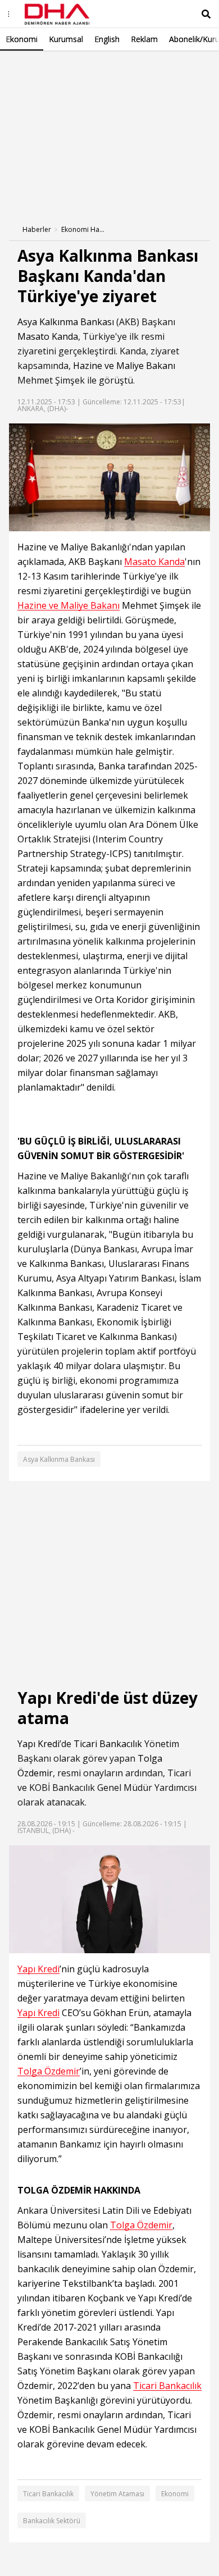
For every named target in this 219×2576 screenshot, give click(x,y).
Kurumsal (66, 39)
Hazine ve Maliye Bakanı (124, 366)
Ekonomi (22, 39)
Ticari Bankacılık (108, 1744)
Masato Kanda (48, 336)
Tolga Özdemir (49, 2071)
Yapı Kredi (38, 1744)
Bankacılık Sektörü (52, 2521)
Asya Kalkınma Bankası (66, 322)
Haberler (37, 229)
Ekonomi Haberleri (84, 229)
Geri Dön (35, 67)
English (107, 39)
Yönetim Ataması (117, 2494)
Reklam (144, 39)
